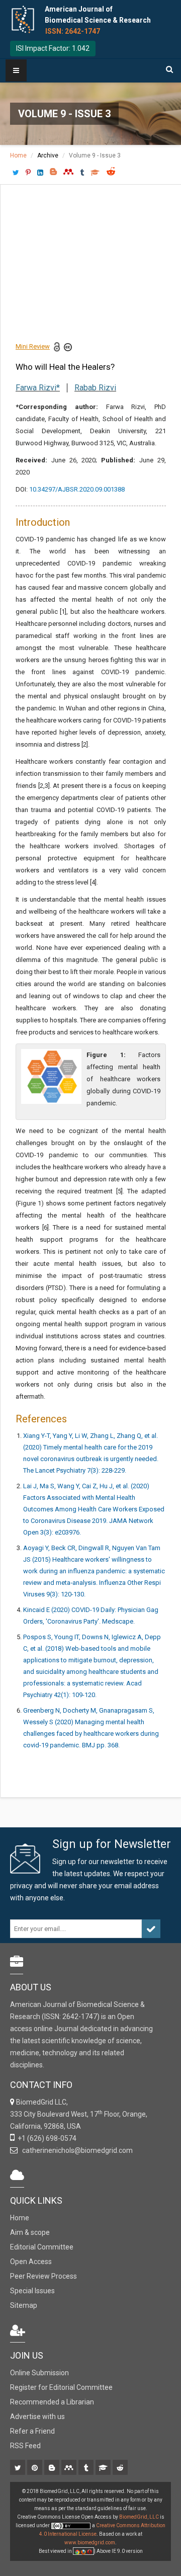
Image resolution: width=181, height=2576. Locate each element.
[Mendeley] (70, 2468)
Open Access (31, 2262)
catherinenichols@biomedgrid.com (76, 2150)
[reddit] (121, 2468)
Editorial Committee (42, 2247)
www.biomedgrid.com (90, 2543)
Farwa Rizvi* (38, 388)
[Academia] (104, 2468)
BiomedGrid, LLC (140, 2517)
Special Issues (32, 2291)
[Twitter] (18, 2468)
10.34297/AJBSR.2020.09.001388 (77, 489)
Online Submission (39, 2373)
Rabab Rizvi (95, 388)
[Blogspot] (53, 2468)
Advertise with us (37, 2417)
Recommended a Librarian (52, 2402)
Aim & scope (30, 2232)
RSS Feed (25, 2446)
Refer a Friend (32, 2431)
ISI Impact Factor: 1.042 (53, 48)
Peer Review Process (43, 2276)
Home (18, 155)
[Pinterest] (35, 2468)
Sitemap (24, 2305)
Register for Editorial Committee (61, 2387)
